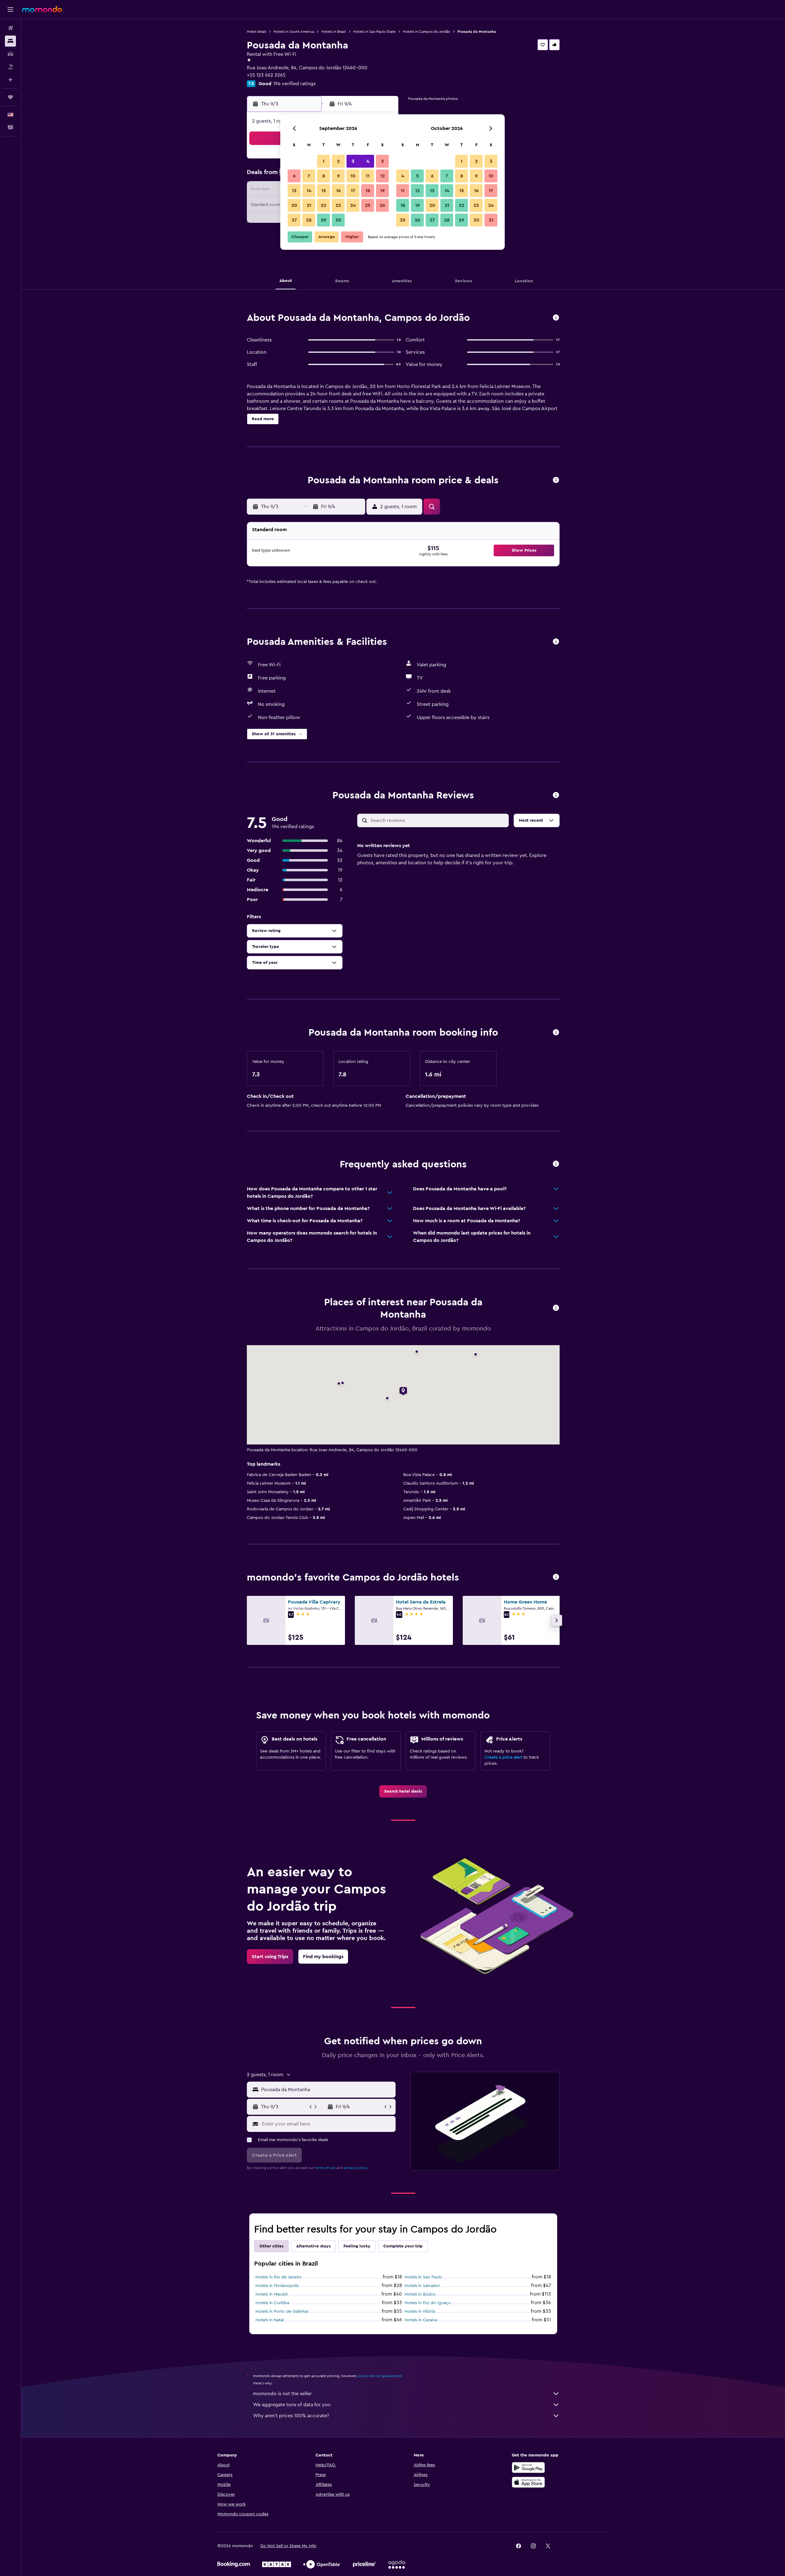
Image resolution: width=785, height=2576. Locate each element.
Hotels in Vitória (420, 2312)
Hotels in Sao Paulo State (374, 32)
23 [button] (338, 205)
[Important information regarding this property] (556, 1033)
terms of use (325, 2168)
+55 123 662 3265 (266, 75)
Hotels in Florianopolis (277, 2286)
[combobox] (327, 2090)
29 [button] (324, 220)
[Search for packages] (10, 67)
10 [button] (353, 176)
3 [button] (353, 161)
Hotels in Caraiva (421, 2320)
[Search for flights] (10, 28)
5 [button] (383, 161)
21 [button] (309, 205)
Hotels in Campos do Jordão (427, 32)
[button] (10, 10)
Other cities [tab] (271, 2246)
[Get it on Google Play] (528, 2468)
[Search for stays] (10, 41)
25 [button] (368, 205)
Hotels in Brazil (334, 32)
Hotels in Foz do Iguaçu (428, 2303)
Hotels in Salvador (422, 2286)
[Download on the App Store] (528, 2482)
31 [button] (491, 220)
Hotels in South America (294, 32)
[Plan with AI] (10, 80)
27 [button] (294, 220)
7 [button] (309, 176)
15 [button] (324, 191)
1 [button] (324, 161)
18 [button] (368, 191)
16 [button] (338, 191)
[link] (403, 1791)
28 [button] (309, 220)
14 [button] (309, 191)
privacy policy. (356, 2168)
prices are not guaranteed (380, 2376)
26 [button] (382, 205)
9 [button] (338, 176)
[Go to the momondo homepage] (42, 9)
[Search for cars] (10, 54)
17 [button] (353, 191)
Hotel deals (257, 32)
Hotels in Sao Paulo (423, 2277)
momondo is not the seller (282, 2394)
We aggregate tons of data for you (292, 2405)
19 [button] (383, 191)
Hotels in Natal (270, 2320)
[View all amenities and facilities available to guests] (556, 642)
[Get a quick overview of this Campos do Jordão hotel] (556, 318)
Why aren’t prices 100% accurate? (291, 2416)
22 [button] (324, 205)
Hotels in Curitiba (272, 2303)
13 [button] (294, 191)
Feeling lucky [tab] (357, 2246)
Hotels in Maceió (272, 2294)
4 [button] (368, 161)
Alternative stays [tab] (313, 2246)
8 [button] (324, 176)
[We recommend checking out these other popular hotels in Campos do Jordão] (556, 1577)
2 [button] (338, 161)
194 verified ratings (294, 84)
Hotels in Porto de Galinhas (282, 2312)
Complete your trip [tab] (403, 2246)
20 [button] (294, 205)
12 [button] (383, 176)
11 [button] (368, 176)
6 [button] (294, 176)
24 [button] (353, 205)
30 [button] (338, 220)
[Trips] (10, 97)
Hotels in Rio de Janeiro (279, 2277)
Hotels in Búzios (420, 2294)
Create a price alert (503, 1757)
